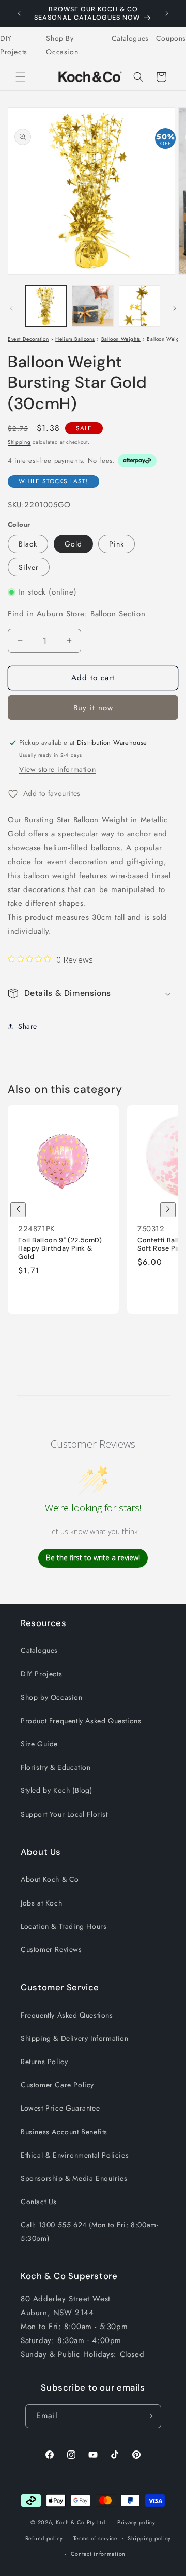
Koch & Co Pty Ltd (81, 2522)
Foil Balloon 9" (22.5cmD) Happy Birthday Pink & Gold (60, 1248)
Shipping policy (149, 2538)
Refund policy (44, 2538)
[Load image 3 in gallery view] (139, 306)
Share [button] (28, 1026)
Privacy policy (136, 2522)
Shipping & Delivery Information (75, 2038)
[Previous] (18, 1210)
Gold (73, 544)
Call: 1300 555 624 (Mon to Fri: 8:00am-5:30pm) (89, 2231)
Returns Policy (44, 2062)
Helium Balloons (75, 339)
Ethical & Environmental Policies (75, 2155)
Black (28, 544)
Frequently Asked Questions (67, 2015)
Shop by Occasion (52, 1697)
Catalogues (130, 38)
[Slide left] (11, 308)
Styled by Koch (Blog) (57, 1790)
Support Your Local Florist (64, 1814)
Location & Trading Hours (64, 1926)
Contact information (98, 2554)
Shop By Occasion (62, 45)
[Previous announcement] (19, 13)
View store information (57, 769)
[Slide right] (175, 308)
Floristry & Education (56, 1767)
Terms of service (96, 2538)
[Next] (168, 1210)
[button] (21, 77)
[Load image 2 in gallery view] (92, 306)
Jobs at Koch (41, 1903)
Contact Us (39, 2202)
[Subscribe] (149, 2416)
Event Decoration (28, 339)
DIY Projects (14, 45)
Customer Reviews (51, 1949)
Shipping (19, 442)
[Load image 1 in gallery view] (46, 306)
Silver (29, 567)
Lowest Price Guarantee (60, 2108)
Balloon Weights (121, 339)
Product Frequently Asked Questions (81, 1721)
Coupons (171, 38)
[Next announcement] (167, 13)
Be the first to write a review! (93, 1558)
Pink (117, 544)
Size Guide (39, 1744)
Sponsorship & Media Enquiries (74, 2178)
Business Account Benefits (64, 2132)
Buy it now (93, 708)
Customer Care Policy (57, 2085)
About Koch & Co (50, 1879)
